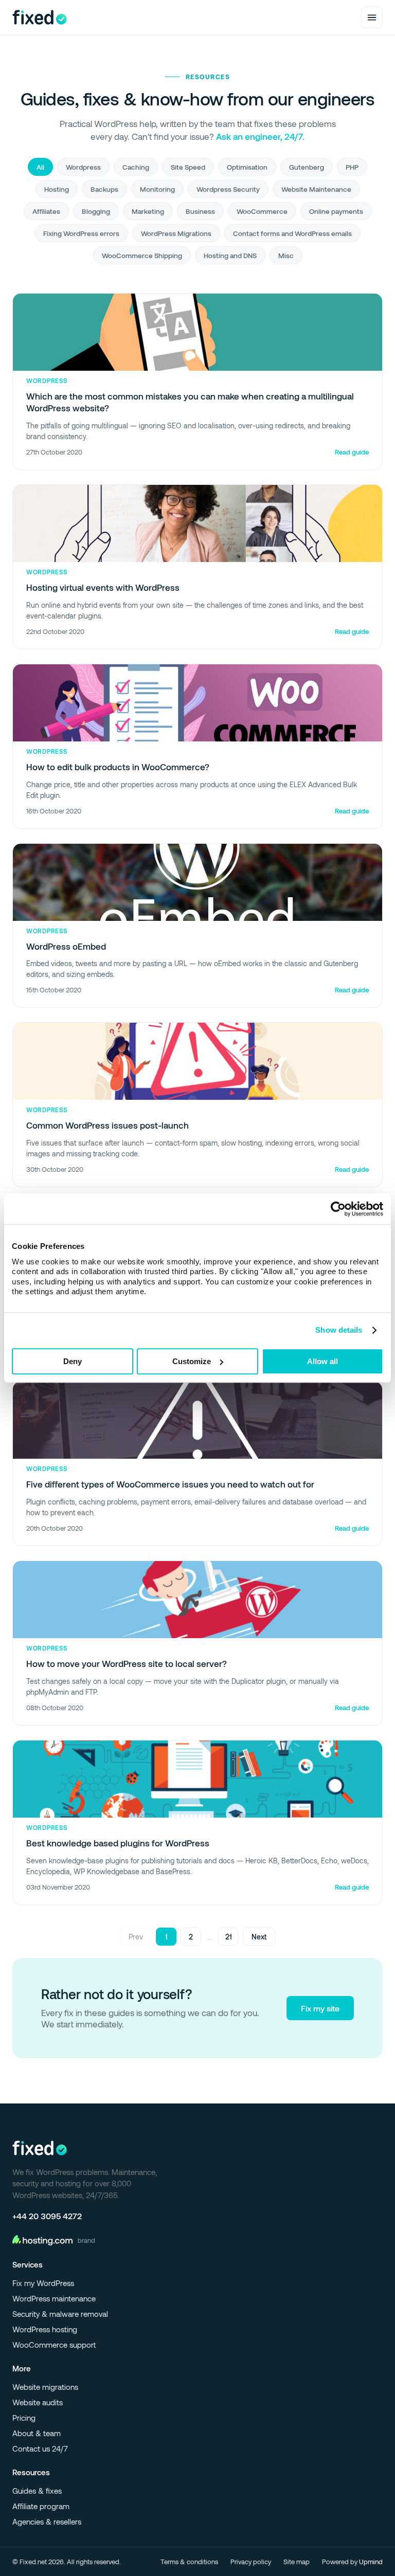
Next (259, 1937)
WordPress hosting (45, 2329)
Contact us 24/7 (40, 2448)
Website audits (38, 2402)
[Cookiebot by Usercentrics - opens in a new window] (338, 1209)
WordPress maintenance (54, 2298)
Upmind (371, 2562)
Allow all (322, 1361)
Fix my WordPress (43, 2283)
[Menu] (372, 17)
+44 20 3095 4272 (47, 2216)
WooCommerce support (54, 2345)
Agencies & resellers (47, 2521)
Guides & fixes (37, 2491)
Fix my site (320, 2008)
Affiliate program (41, 2506)
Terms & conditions (189, 2562)
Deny (73, 1361)
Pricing (24, 2418)
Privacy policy (251, 2562)
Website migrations (45, 2387)
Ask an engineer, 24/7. (260, 136)
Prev (136, 1937)
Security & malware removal (60, 2314)
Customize (192, 1361)
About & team (37, 2433)
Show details (339, 1330)
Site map (297, 2562)
